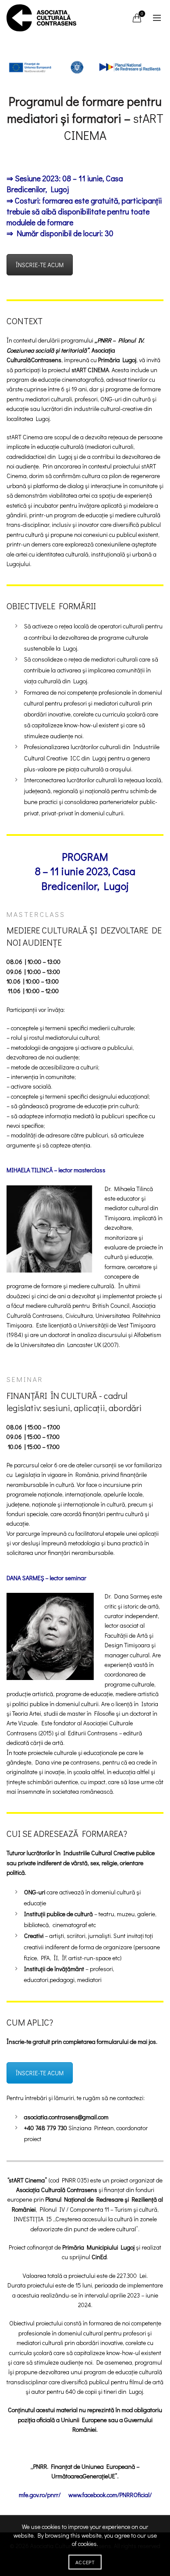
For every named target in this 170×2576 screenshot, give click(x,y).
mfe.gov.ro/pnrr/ (40, 2495)
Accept (85, 2562)
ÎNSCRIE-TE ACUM (40, 265)
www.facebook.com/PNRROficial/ (110, 2495)
